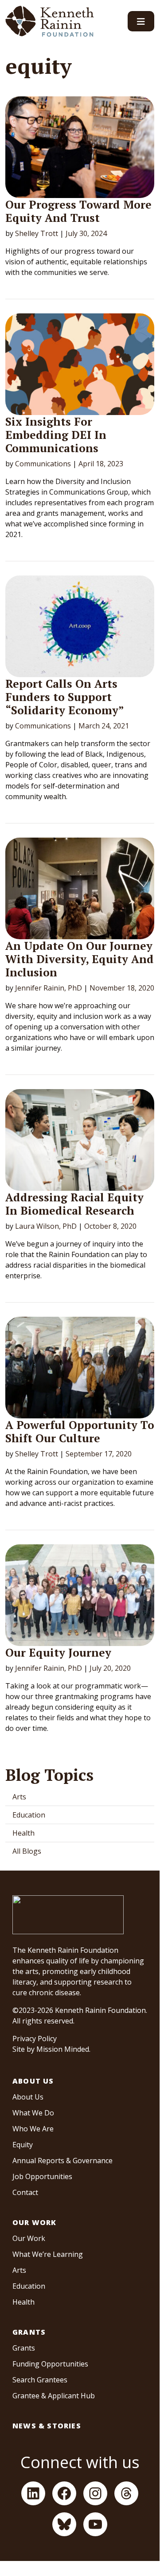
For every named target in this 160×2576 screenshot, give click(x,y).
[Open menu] (141, 21)
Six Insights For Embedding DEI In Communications (56, 435)
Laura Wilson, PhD (46, 1226)
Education (29, 1815)
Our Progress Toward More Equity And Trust (78, 211)
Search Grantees (40, 2380)
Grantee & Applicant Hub (54, 2396)
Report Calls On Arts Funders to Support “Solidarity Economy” (65, 697)
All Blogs (27, 1851)
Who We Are (33, 2129)
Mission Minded (63, 2049)
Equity (23, 2145)
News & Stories (47, 2426)
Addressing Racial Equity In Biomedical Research (74, 1204)
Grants (29, 2332)
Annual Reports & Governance (62, 2161)
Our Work (35, 2222)
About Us (33, 2081)
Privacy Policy (35, 2039)
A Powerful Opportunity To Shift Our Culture (80, 1431)
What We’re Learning (48, 2254)
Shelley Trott (37, 233)
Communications (43, 464)
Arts (19, 1797)
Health (23, 1833)
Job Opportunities (42, 2176)
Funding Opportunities (50, 2364)
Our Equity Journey (58, 1652)
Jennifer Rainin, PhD (49, 988)
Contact (25, 2192)
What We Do (33, 2113)
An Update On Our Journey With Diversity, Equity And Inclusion (80, 959)
